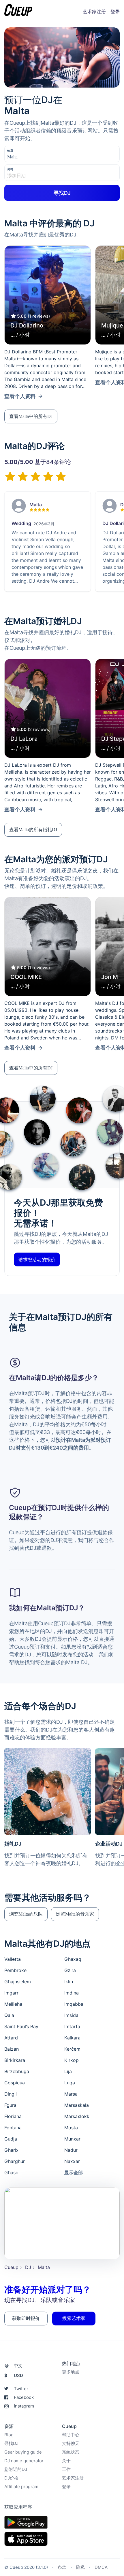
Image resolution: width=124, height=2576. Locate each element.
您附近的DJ (16, 2469)
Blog (9, 2435)
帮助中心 (71, 2435)
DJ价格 (11, 2478)
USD (14, 2375)
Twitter (21, 2389)
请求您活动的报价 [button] (37, 1259)
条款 (62, 2567)
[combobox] (36, 157)
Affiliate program (21, 2487)
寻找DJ (11, 2443)
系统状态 (71, 2452)
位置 (10, 150)
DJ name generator (24, 2461)
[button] (31, 416)
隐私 (80, 2567)
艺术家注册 (94, 12)
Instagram (24, 2406)
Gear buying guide (23, 2452)
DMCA (101, 2567)
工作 (66, 2469)
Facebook (24, 2397)
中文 (18, 2366)
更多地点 (71, 2372)
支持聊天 (71, 2443)
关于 (66, 2461)
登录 (115, 12)
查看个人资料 (20, 396)
